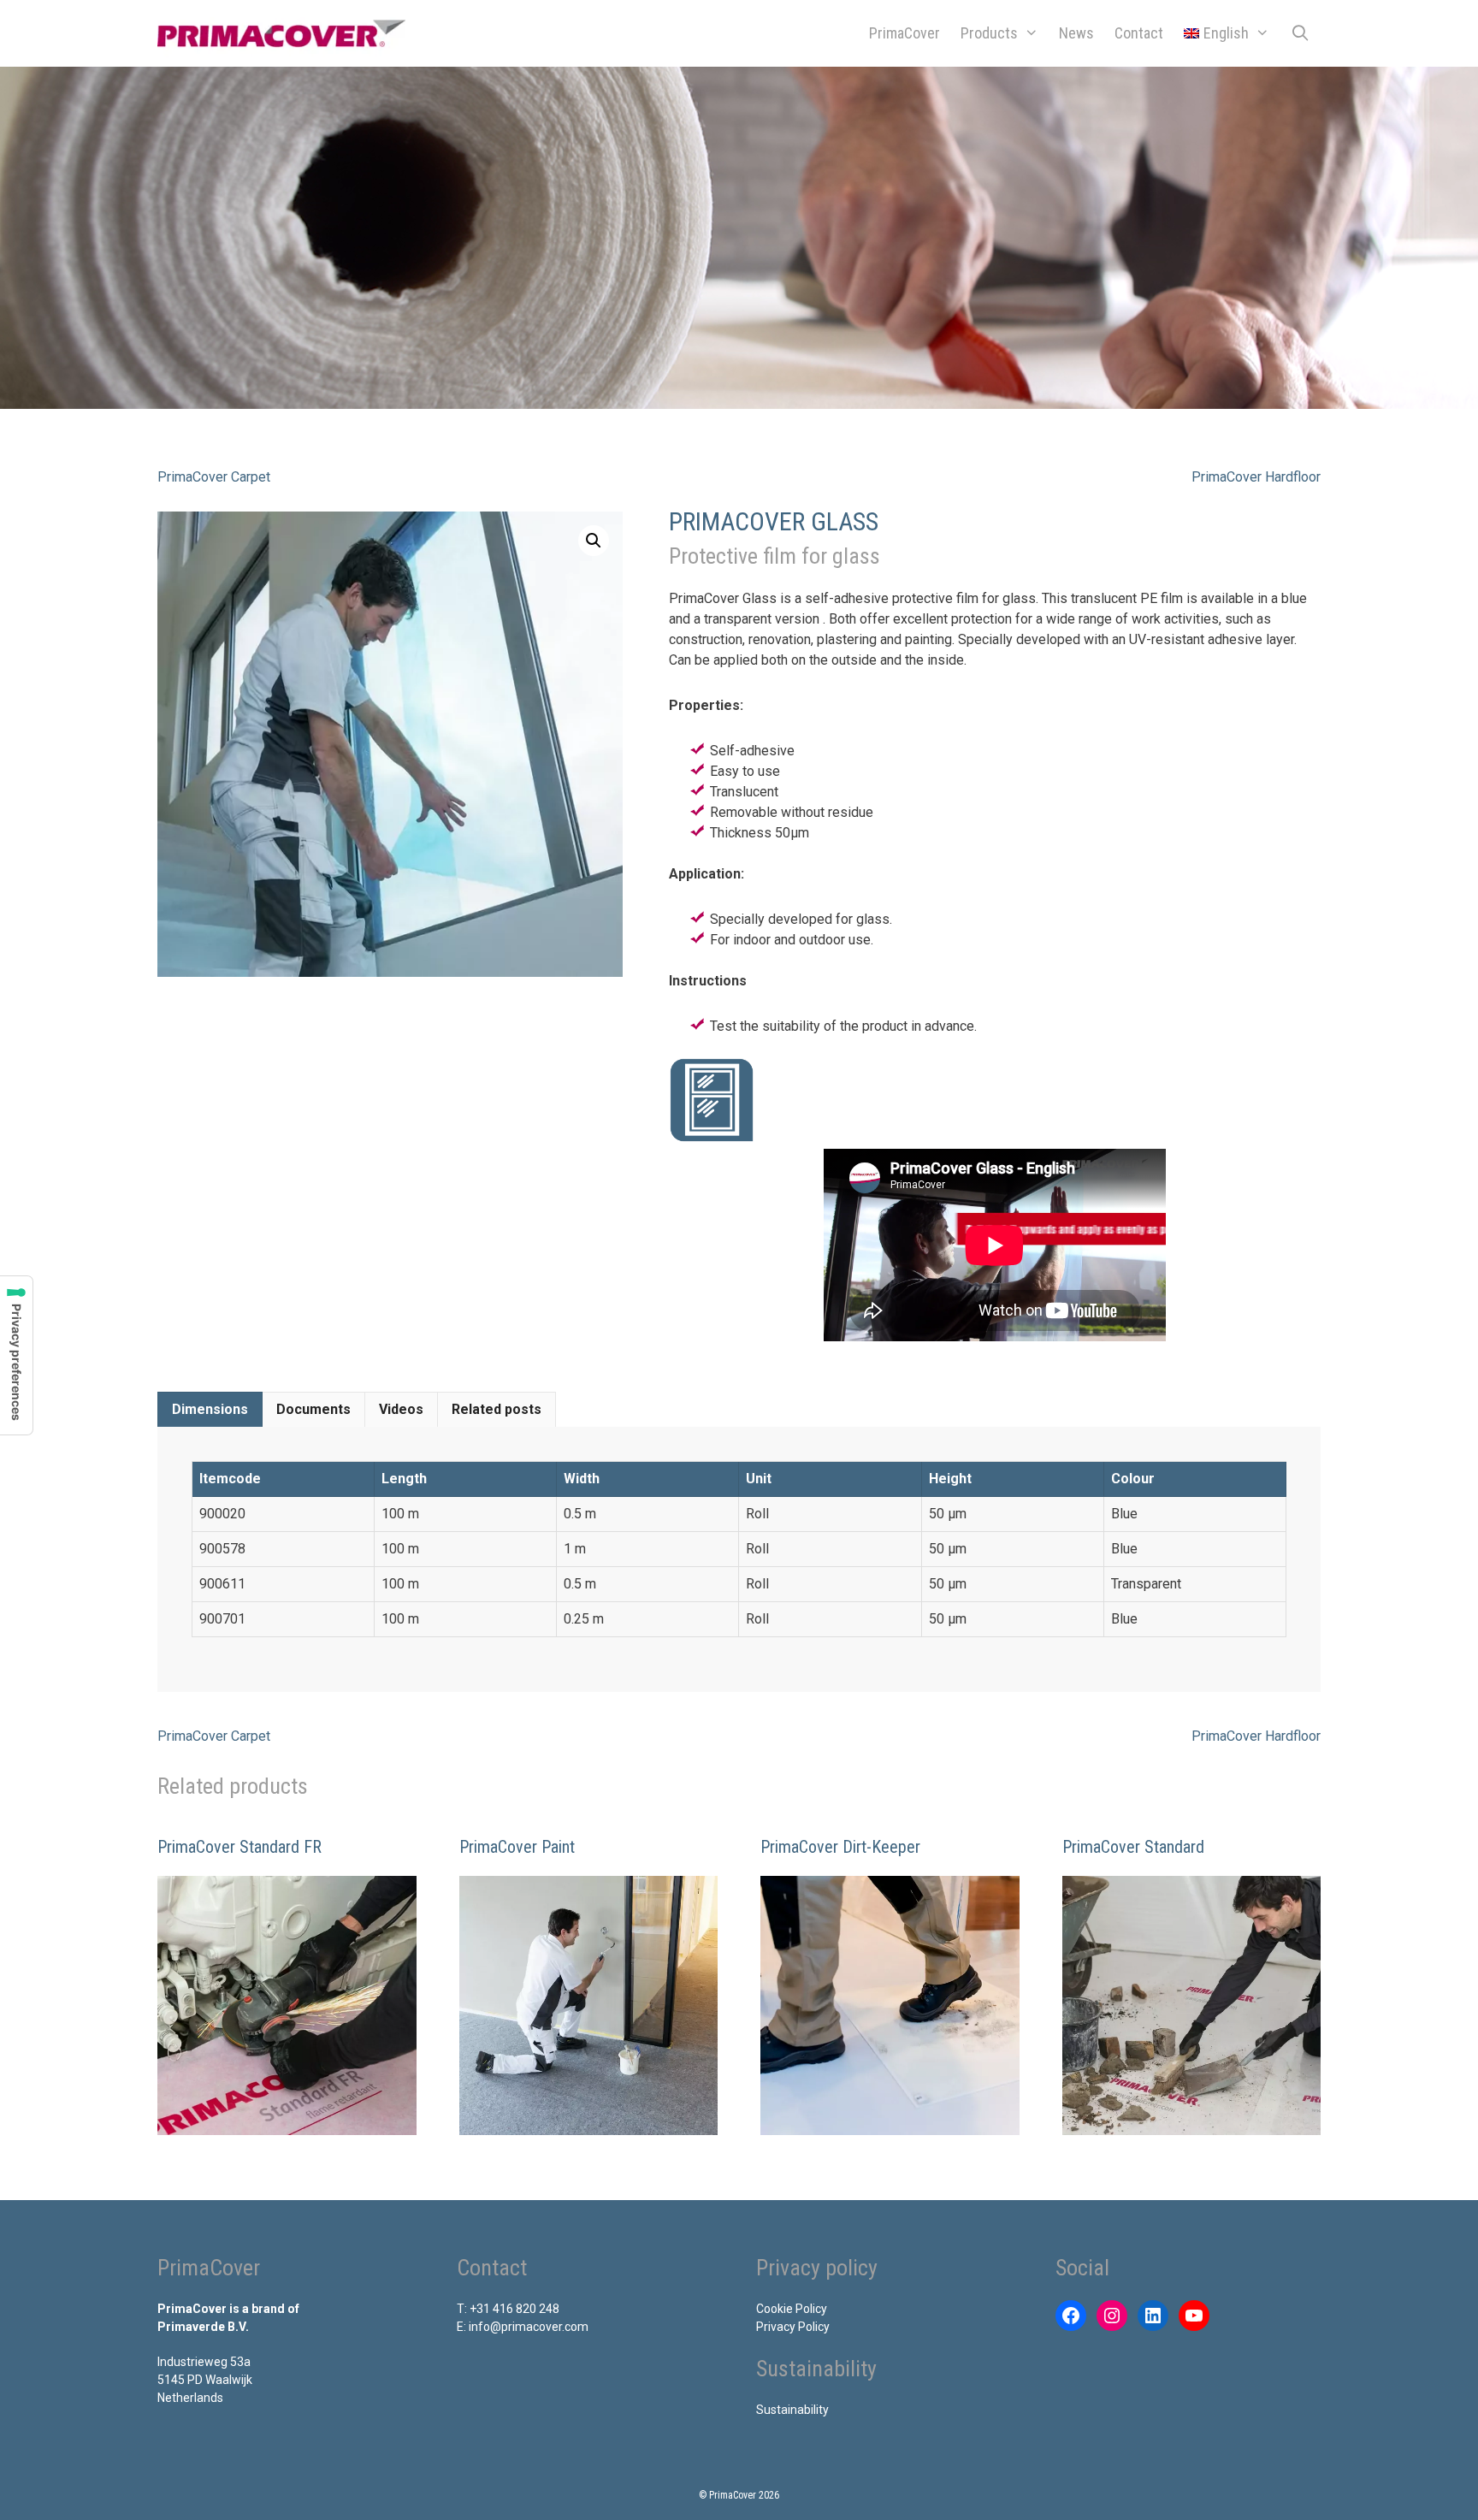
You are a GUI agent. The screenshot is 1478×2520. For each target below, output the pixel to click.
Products (989, 33)
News (1076, 33)
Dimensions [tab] (210, 1409)
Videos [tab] (401, 1409)
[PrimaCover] (286, 33)
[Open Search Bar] (1301, 33)
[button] (594, 541)
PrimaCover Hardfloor (1256, 477)
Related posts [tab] (497, 1409)
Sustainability (792, 2410)
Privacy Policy (793, 2327)
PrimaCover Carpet (214, 477)
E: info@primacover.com (523, 2327)
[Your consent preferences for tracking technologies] (16, 1355)
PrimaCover (905, 33)
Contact (1139, 33)
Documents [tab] (313, 1409)
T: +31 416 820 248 (508, 2309)
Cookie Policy (792, 2309)
